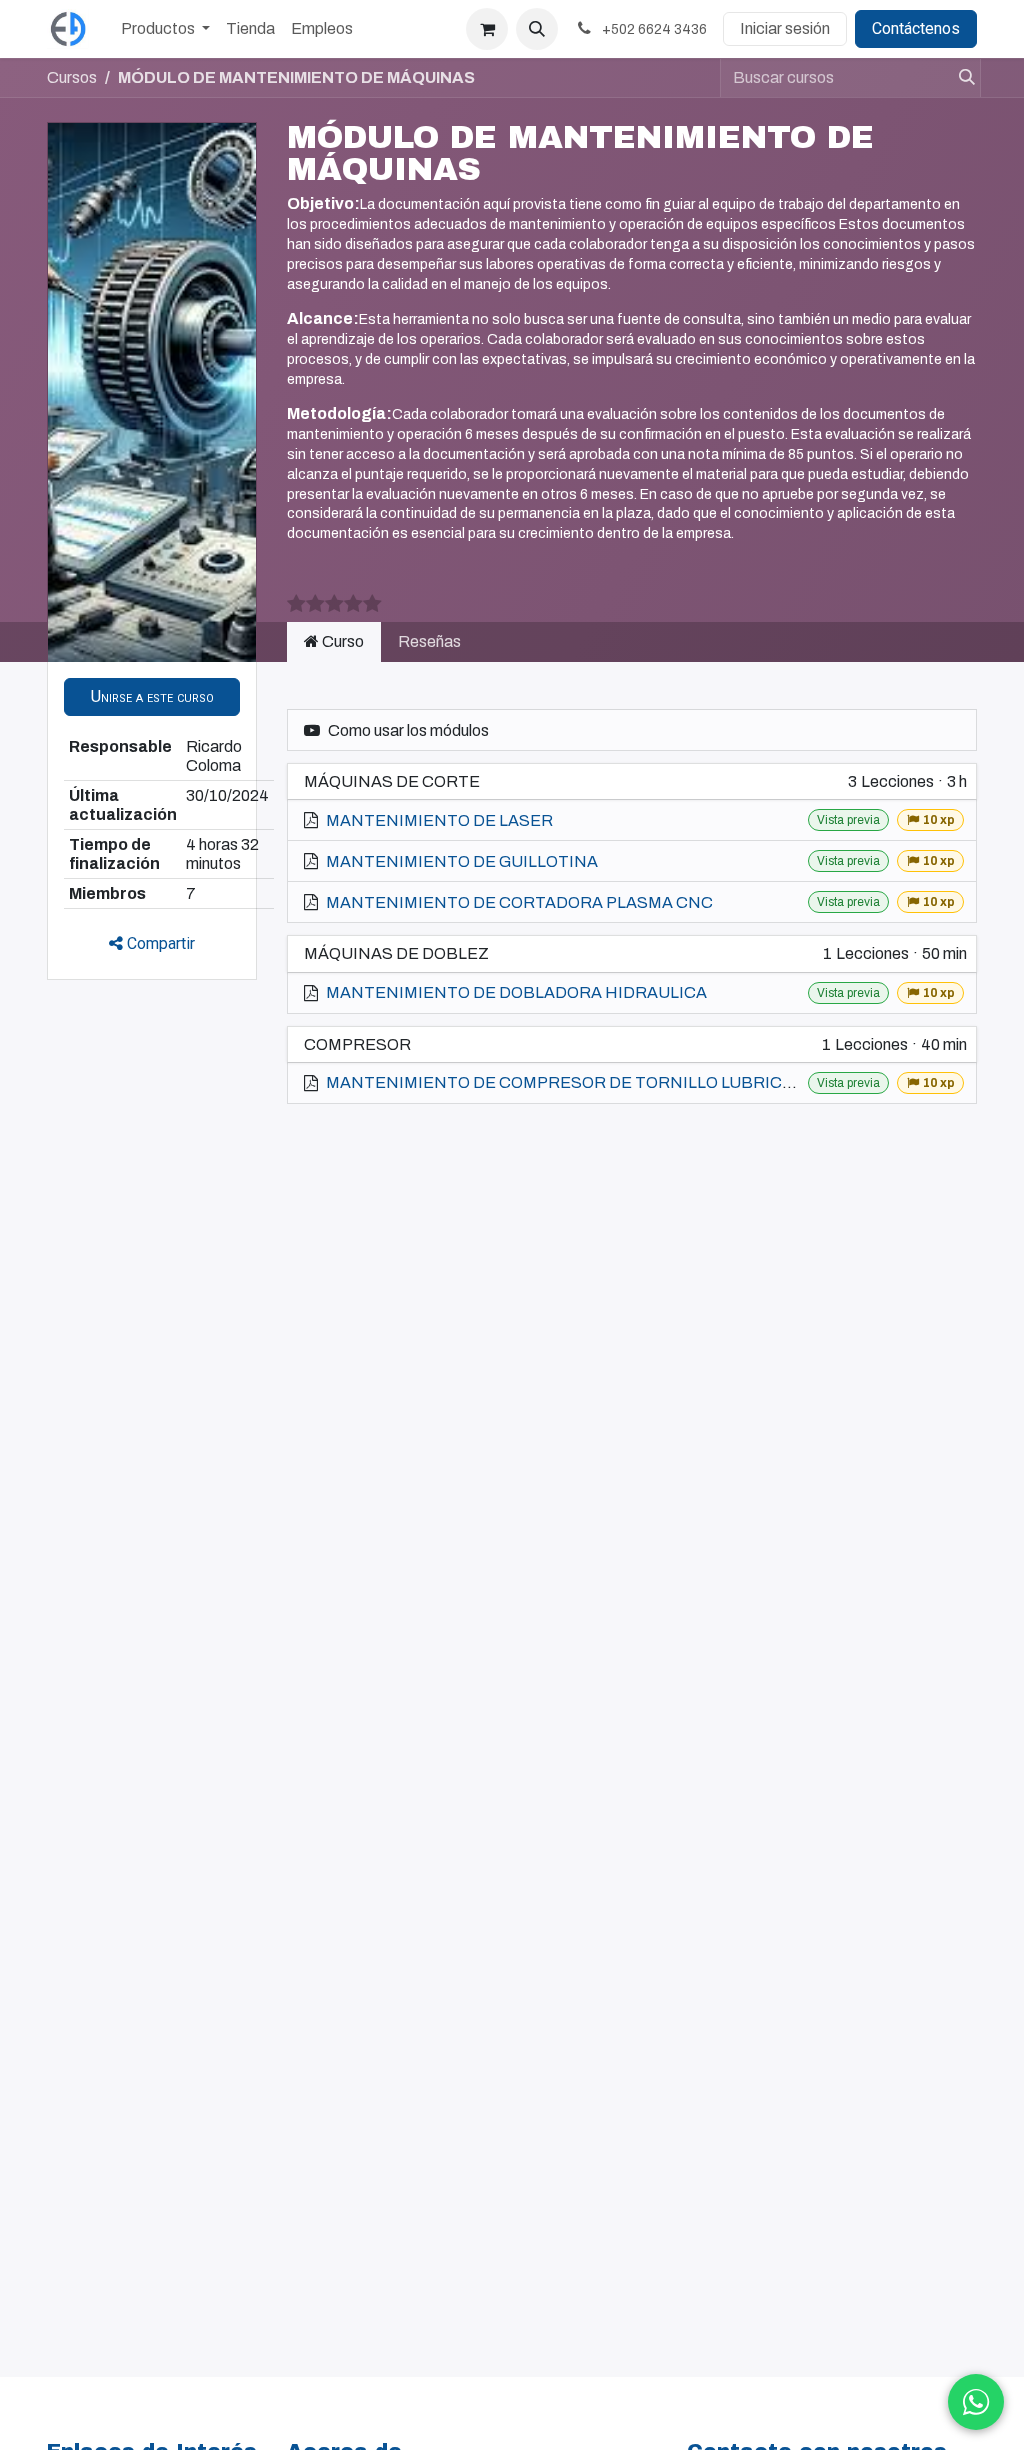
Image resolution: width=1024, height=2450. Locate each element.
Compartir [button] (159, 943)
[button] (537, 29)
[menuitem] (165, 28)
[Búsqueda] (961, 78)
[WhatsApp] (976, 2402)
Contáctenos (916, 28)
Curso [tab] (341, 641)
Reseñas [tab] (429, 641)
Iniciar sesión (785, 28)
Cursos (72, 77)
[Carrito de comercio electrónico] (487, 29)
